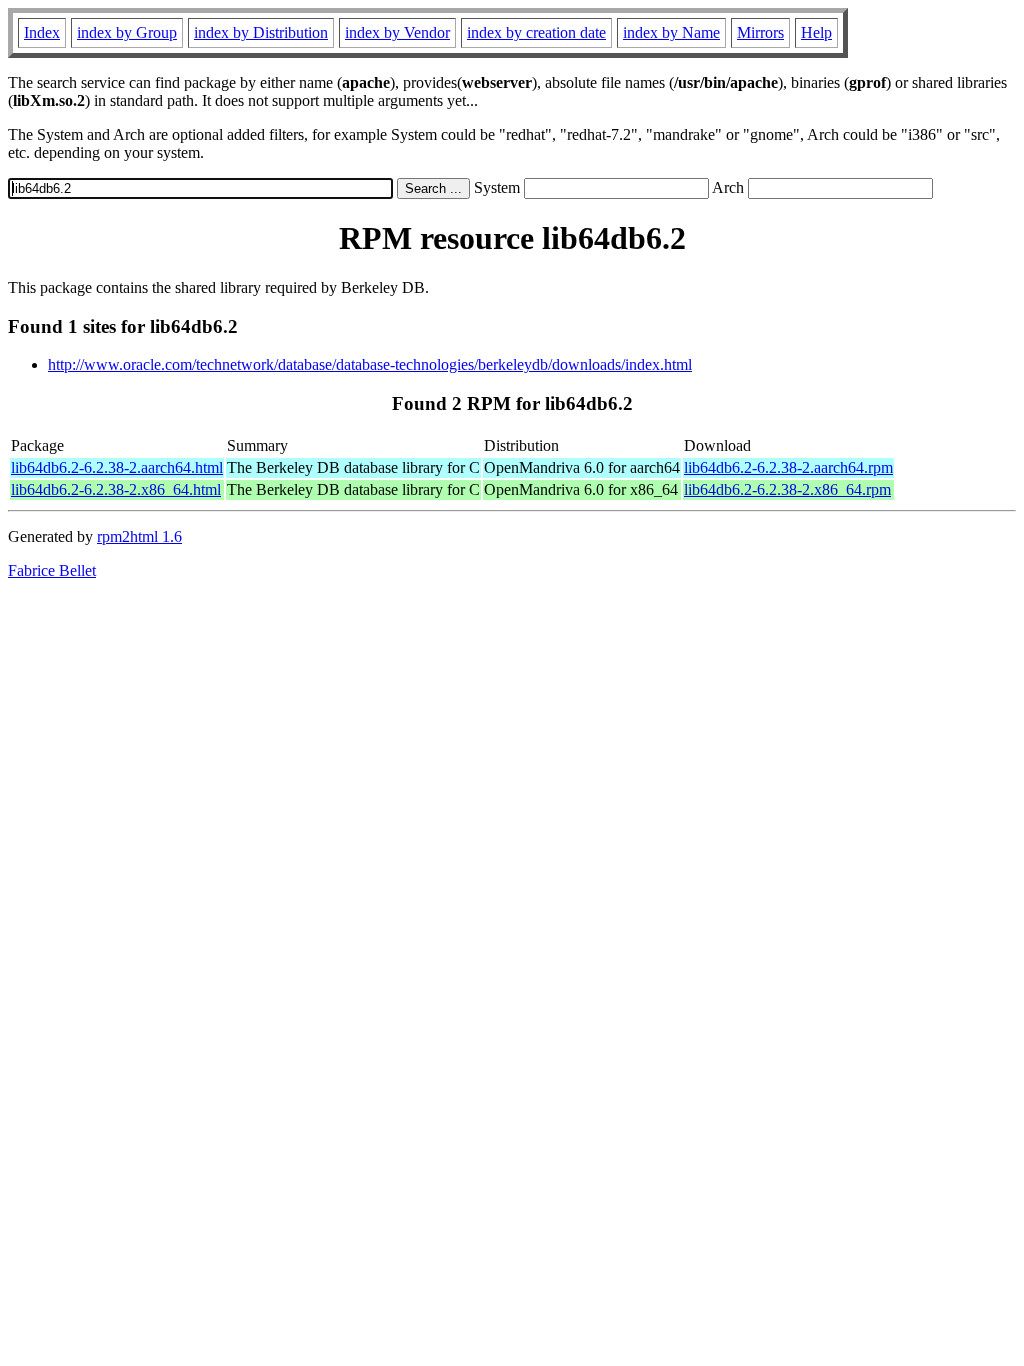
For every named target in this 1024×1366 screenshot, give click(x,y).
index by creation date (536, 32)
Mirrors (760, 32)
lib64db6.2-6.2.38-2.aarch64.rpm (788, 467)
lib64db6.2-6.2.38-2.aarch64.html (117, 467)
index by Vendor (397, 32)
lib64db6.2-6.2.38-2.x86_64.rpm (787, 489)
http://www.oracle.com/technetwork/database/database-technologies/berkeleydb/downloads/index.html (370, 364)
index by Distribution (261, 32)
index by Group (127, 32)
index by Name (671, 32)
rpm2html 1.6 (139, 536)
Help (816, 32)
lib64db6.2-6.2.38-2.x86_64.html (116, 489)
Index (42, 32)
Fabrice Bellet (52, 570)
